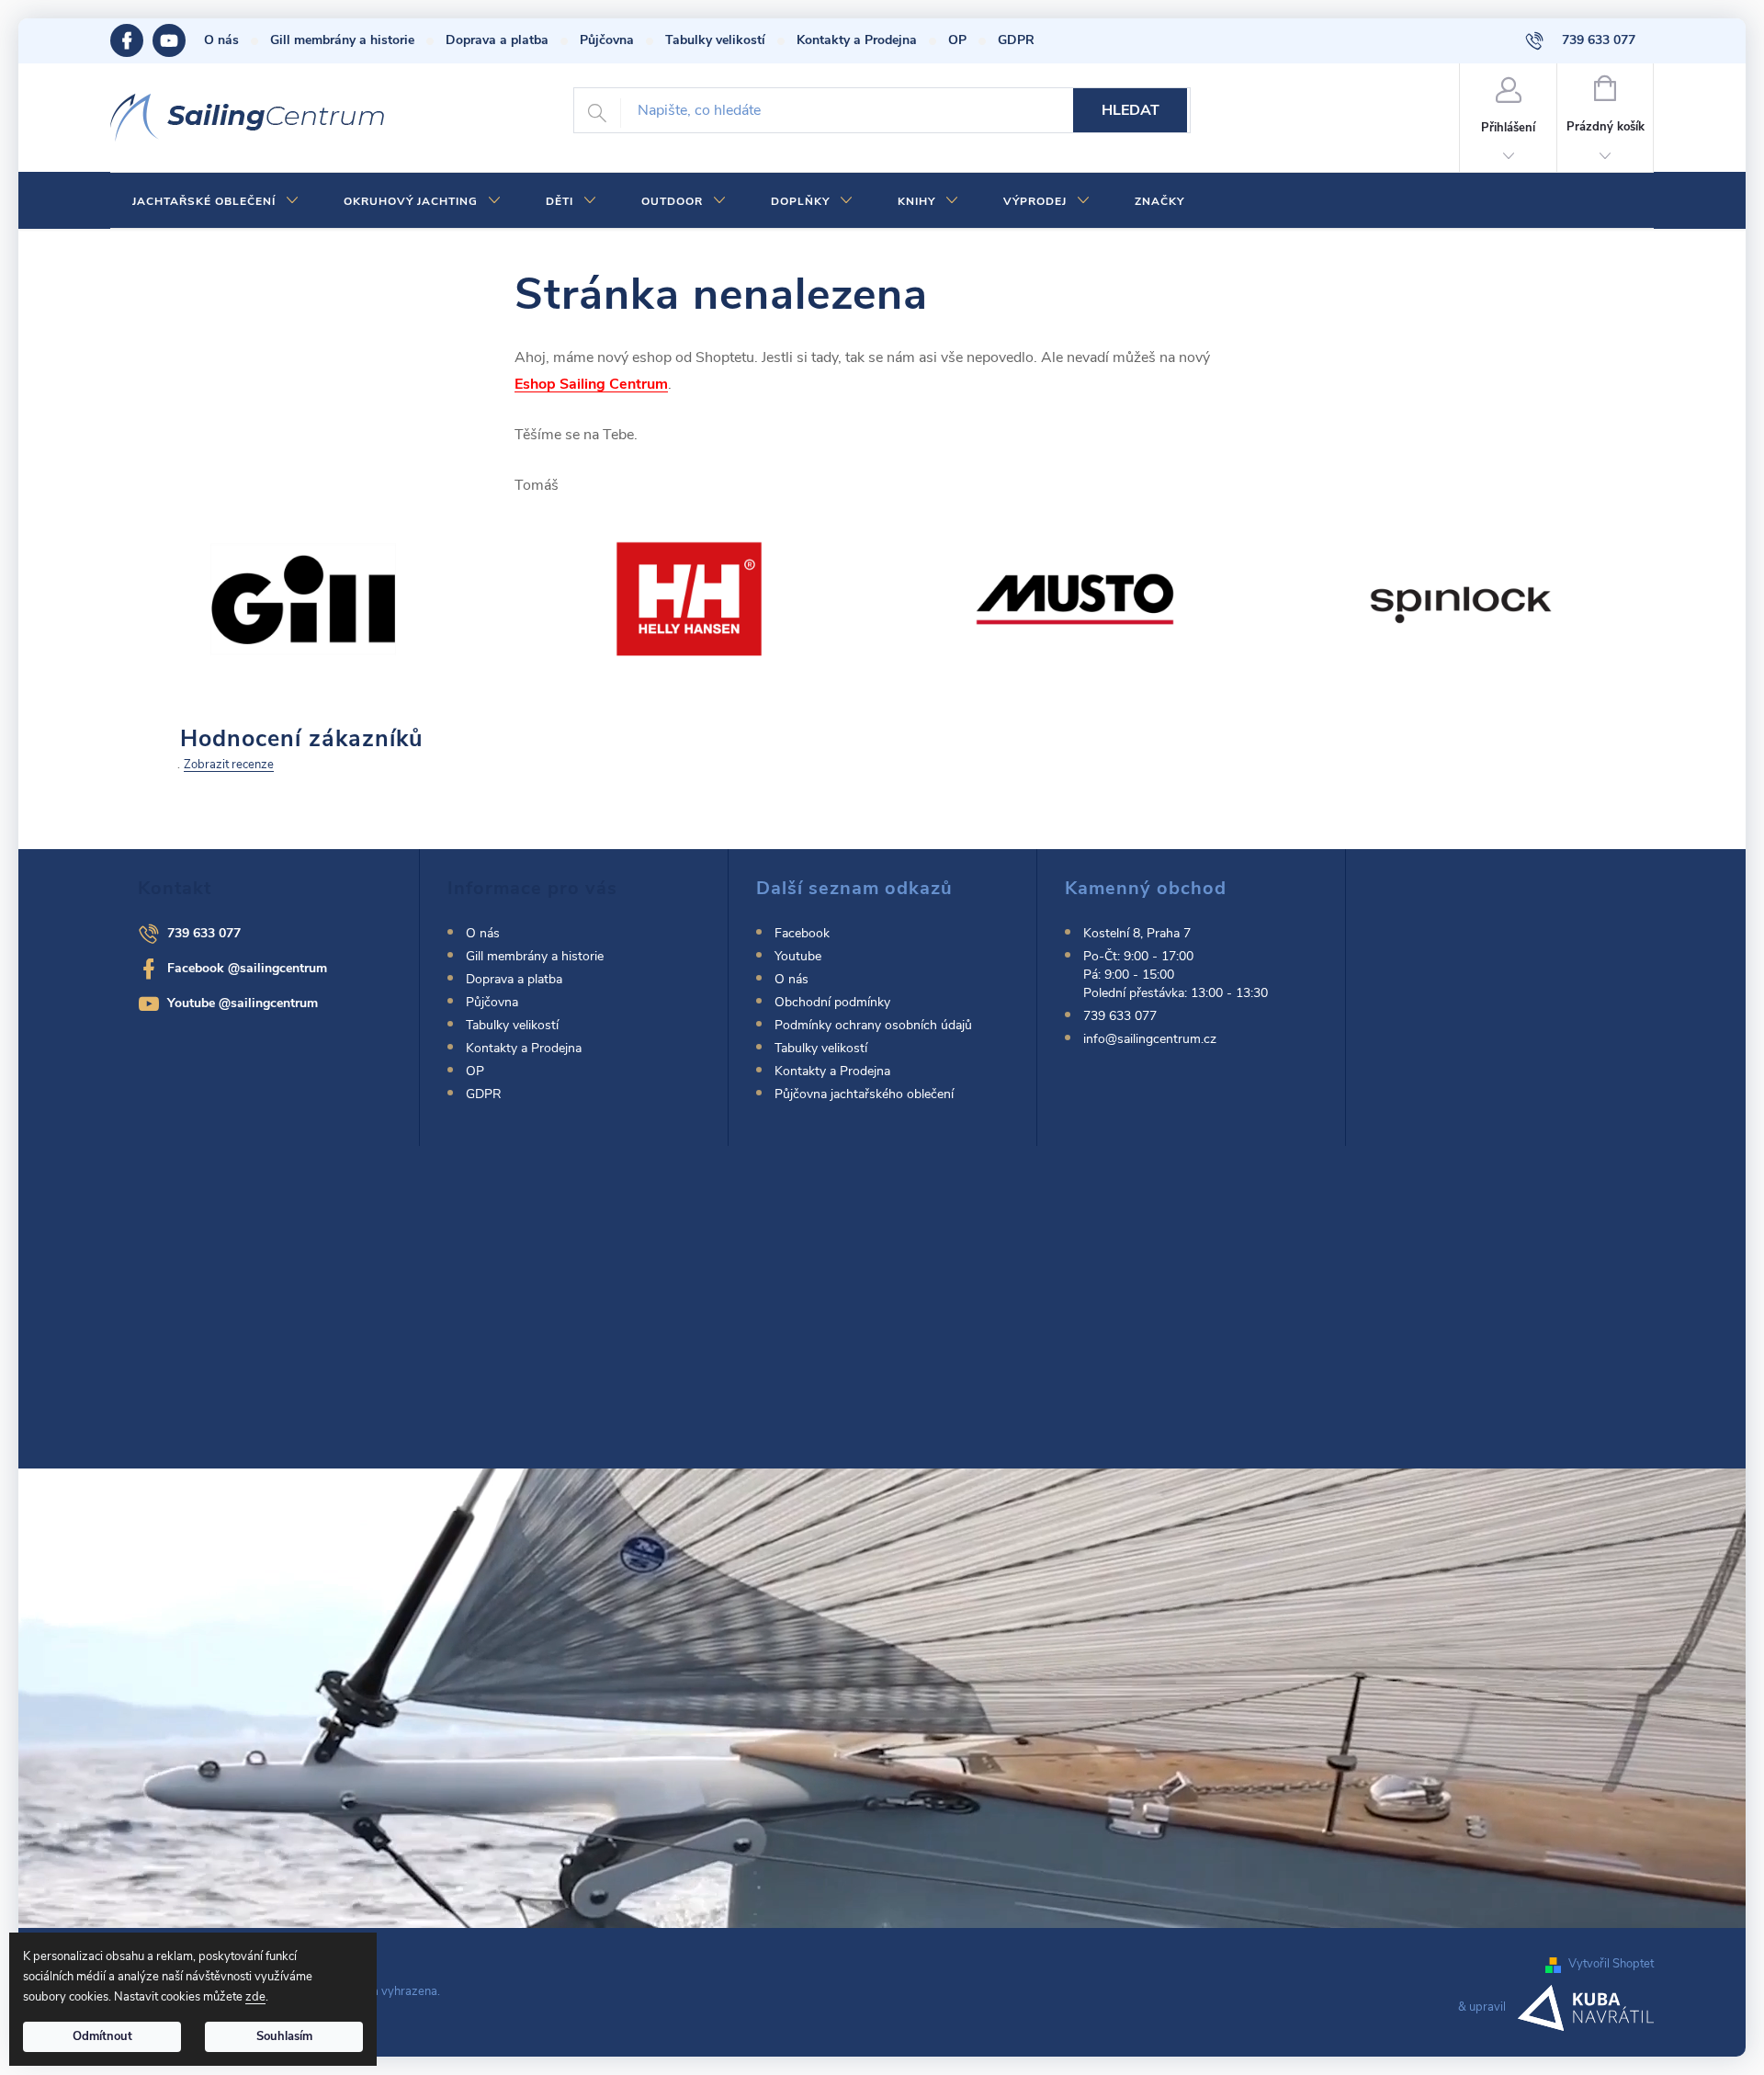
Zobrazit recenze (229, 765)
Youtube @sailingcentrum (243, 1003)
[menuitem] (216, 201)
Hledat (1131, 110)
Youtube (178, 40)
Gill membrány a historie (342, 40)
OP (957, 40)
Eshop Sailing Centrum (591, 384)
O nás (221, 40)
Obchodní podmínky (832, 1002)
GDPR (1016, 40)
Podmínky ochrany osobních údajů (873, 1025)
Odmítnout (102, 2036)
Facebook (131, 40)
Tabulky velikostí (715, 40)
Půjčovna (607, 40)
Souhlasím (284, 2036)
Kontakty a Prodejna (857, 40)
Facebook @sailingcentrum (247, 968)
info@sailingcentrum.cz (1150, 1039)
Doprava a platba (497, 40)
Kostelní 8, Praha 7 (1137, 933)
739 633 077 (204, 933)
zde (255, 1997)
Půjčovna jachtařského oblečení (864, 1094)
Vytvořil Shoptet (1611, 1964)
